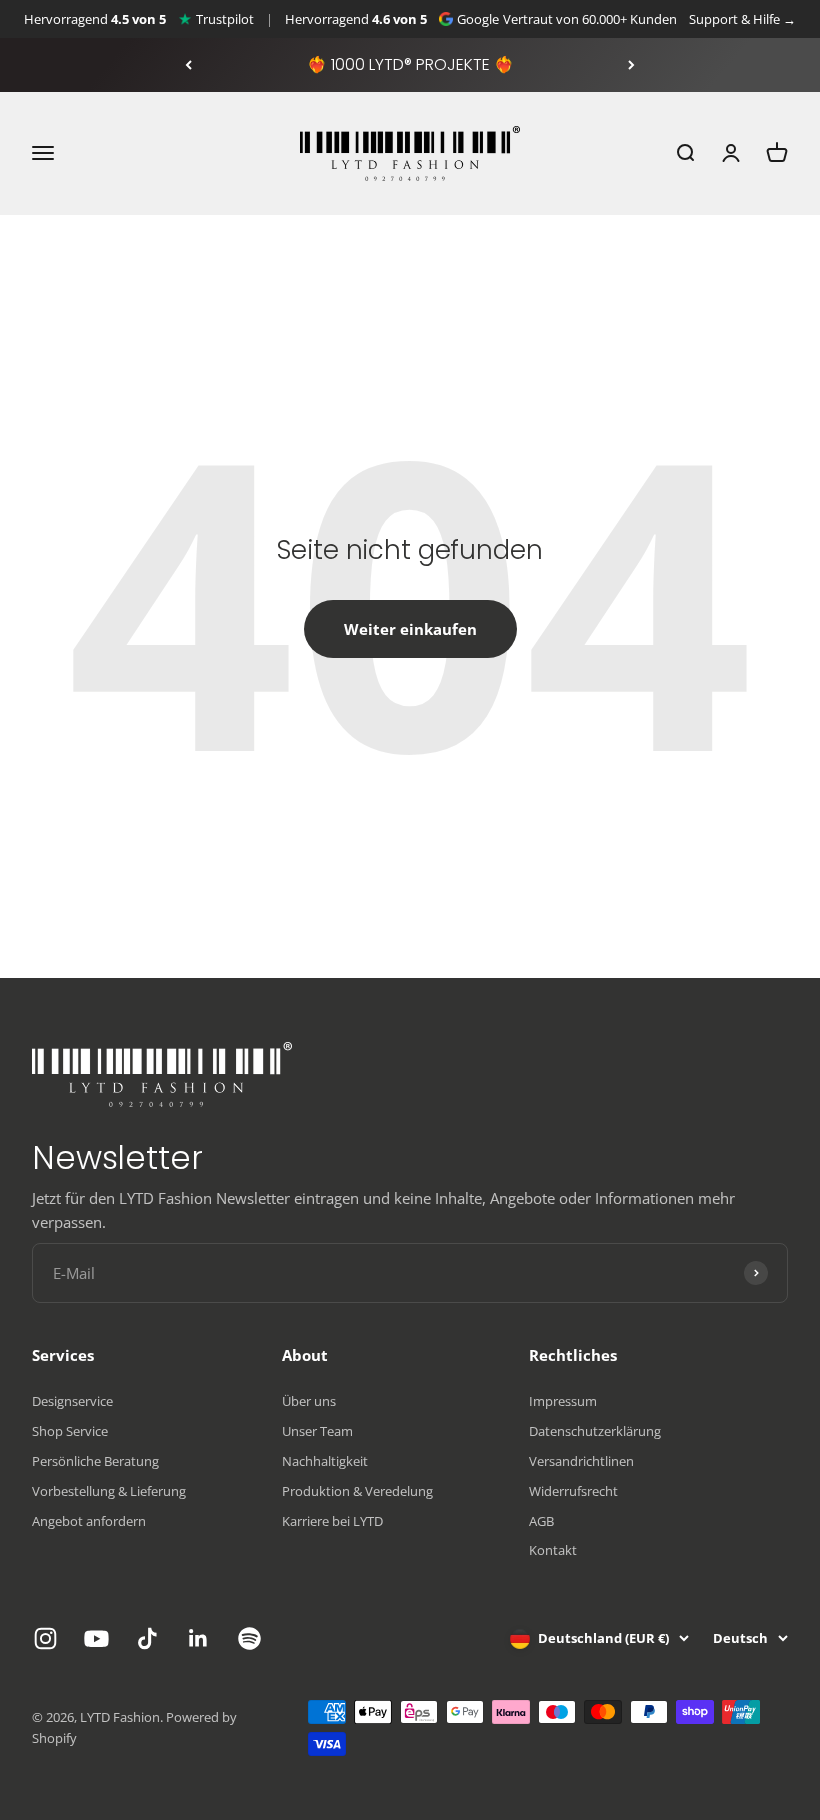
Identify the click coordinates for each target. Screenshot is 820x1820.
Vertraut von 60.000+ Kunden (590, 19)
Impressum (563, 1401)
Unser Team (317, 1431)
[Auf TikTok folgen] (147, 1638)
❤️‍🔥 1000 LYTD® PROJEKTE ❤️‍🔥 (410, 64)
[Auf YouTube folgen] (96, 1638)
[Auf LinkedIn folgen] (198, 1638)
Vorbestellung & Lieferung (109, 1491)
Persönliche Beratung (95, 1461)
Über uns (309, 1401)
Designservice (72, 1401)
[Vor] (631, 65)
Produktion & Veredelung (357, 1491)
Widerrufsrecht (573, 1491)
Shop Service (70, 1431)
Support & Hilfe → (742, 19)
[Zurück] (188, 65)
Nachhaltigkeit (325, 1461)
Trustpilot (225, 19)
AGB (541, 1521)
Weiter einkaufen (410, 629)
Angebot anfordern (89, 1521)
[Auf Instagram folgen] (45, 1638)
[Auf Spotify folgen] (249, 1638)
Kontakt (553, 1550)
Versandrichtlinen (581, 1461)
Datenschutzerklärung (595, 1431)
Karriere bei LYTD (332, 1521)
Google (478, 19)
